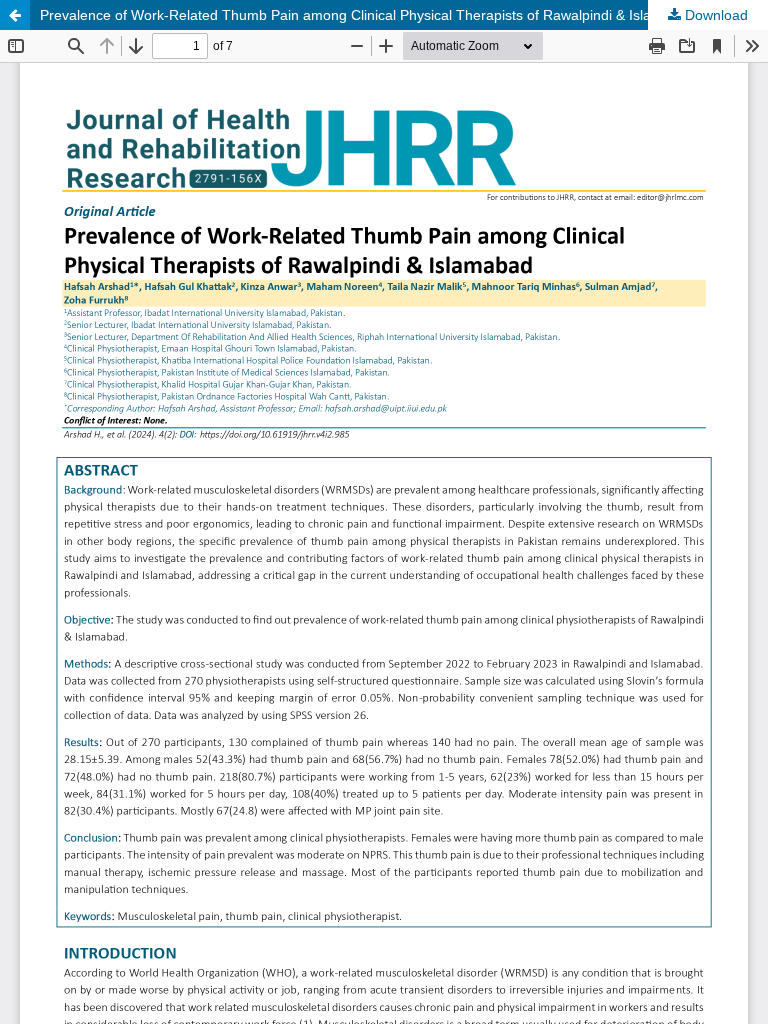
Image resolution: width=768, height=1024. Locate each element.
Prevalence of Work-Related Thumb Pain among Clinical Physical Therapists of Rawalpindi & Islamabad (367, 15)
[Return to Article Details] (15, 15)
